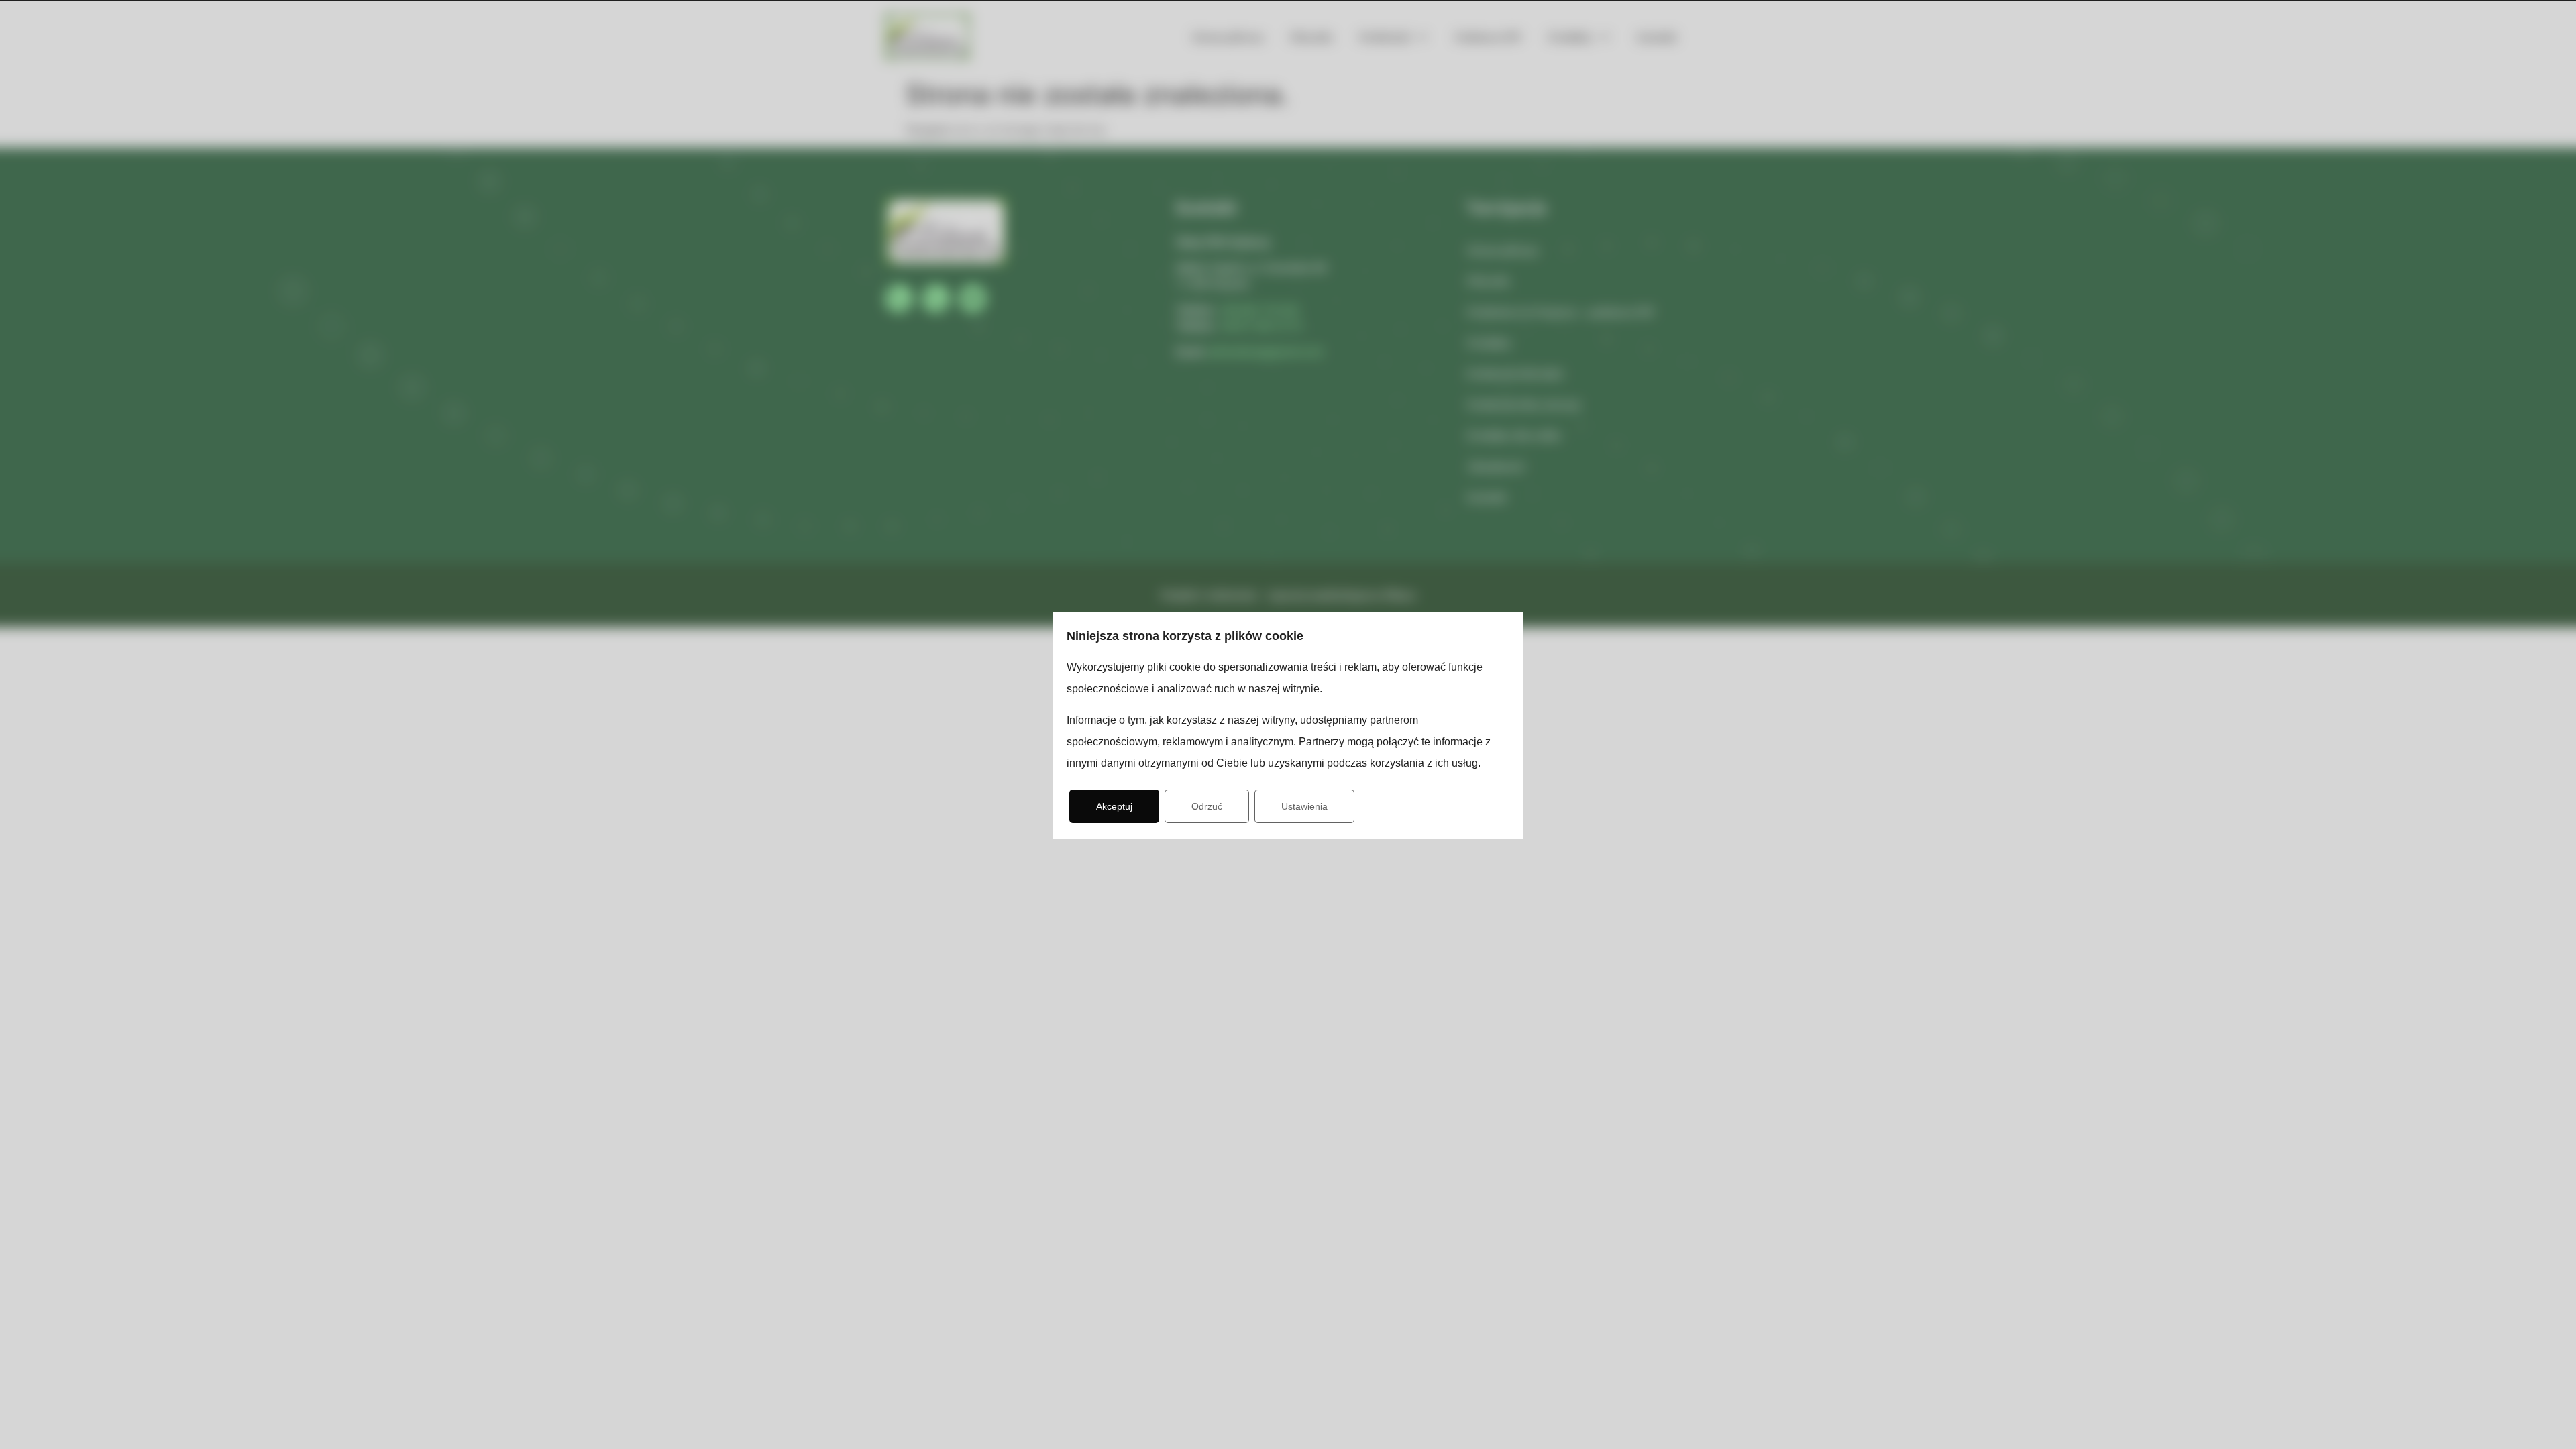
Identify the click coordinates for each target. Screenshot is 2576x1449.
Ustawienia (1304, 806)
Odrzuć (1207, 806)
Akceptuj (1114, 806)
